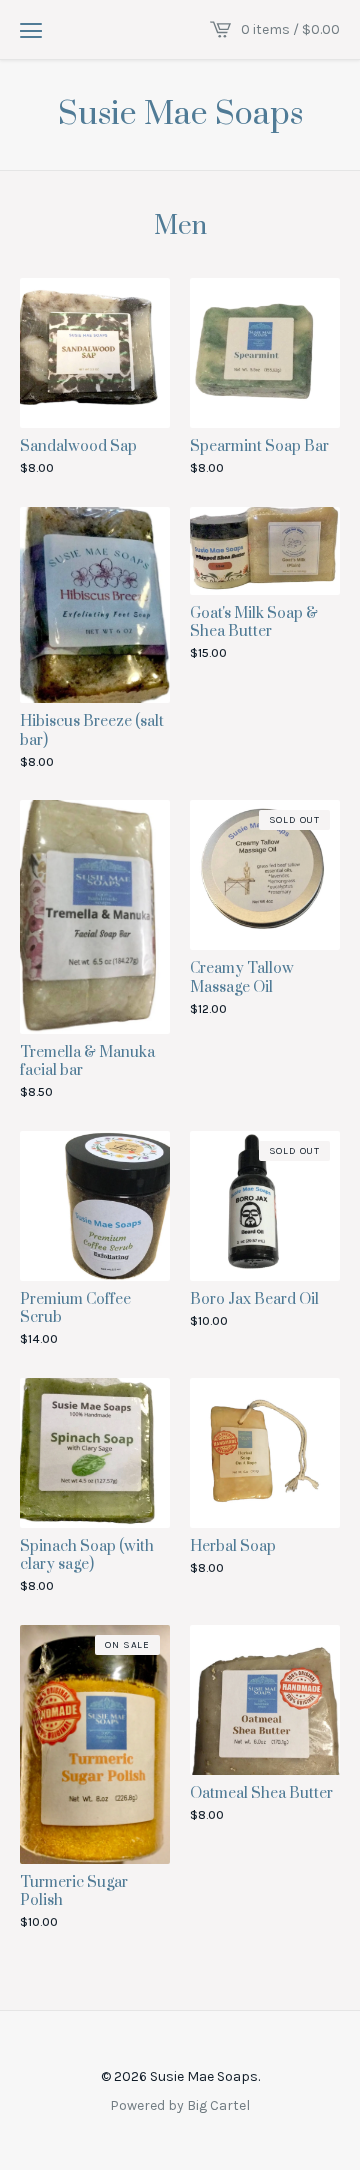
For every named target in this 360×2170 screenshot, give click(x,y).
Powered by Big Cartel (180, 2105)
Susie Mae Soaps (180, 115)
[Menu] (31, 30)
